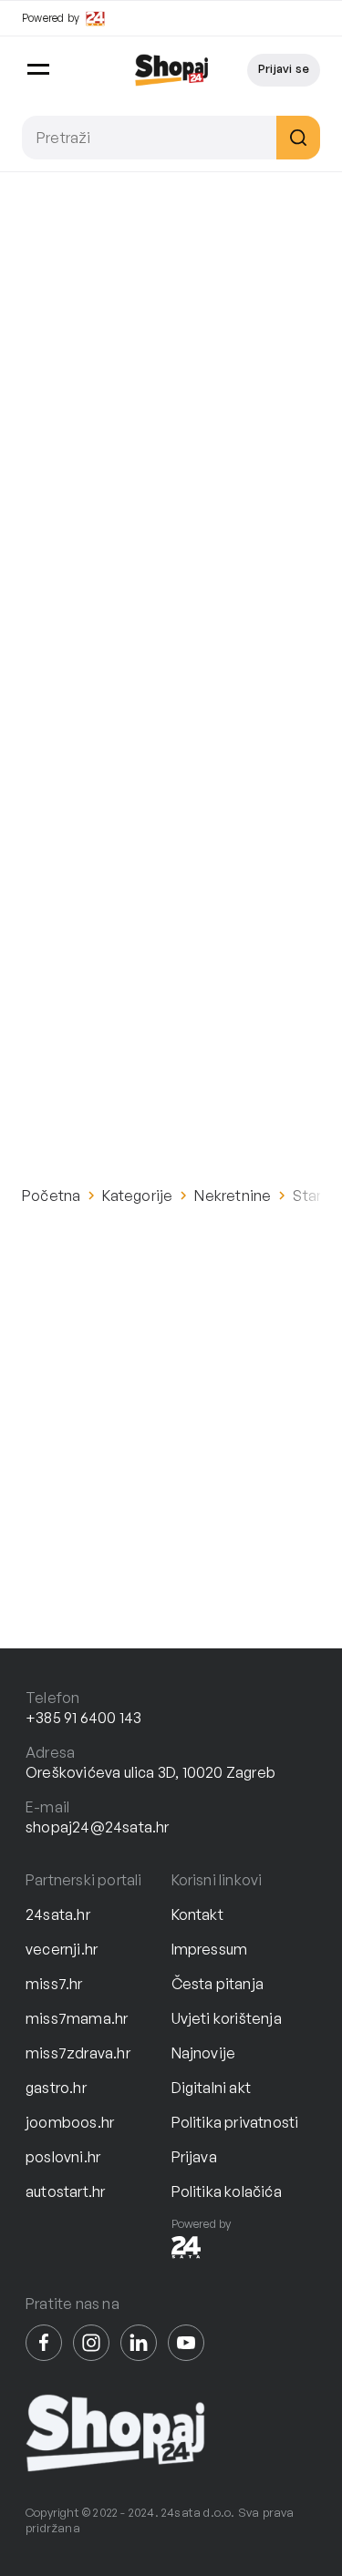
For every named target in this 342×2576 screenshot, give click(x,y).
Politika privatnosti (235, 2122)
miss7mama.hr (77, 2018)
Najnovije (204, 2053)
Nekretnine (233, 1196)
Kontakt (197, 1914)
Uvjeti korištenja (227, 2018)
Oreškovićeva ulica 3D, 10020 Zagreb (150, 1772)
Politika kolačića (227, 2191)
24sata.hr (58, 1914)
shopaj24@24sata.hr (98, 1827)
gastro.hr (56, 2088)
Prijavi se (284, 68)
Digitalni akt (212, 2088)
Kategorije (137, 1196)
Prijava (194, 2157)
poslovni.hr (63, 2157)
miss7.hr (54, 1984)
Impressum (210, 1949)
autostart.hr (65, 2191)
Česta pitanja (218, 1984)
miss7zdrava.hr (78, 2053)
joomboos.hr (70, 2122)
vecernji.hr (62, 1949)
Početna (51, 1196)
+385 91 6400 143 (83, 1718)
